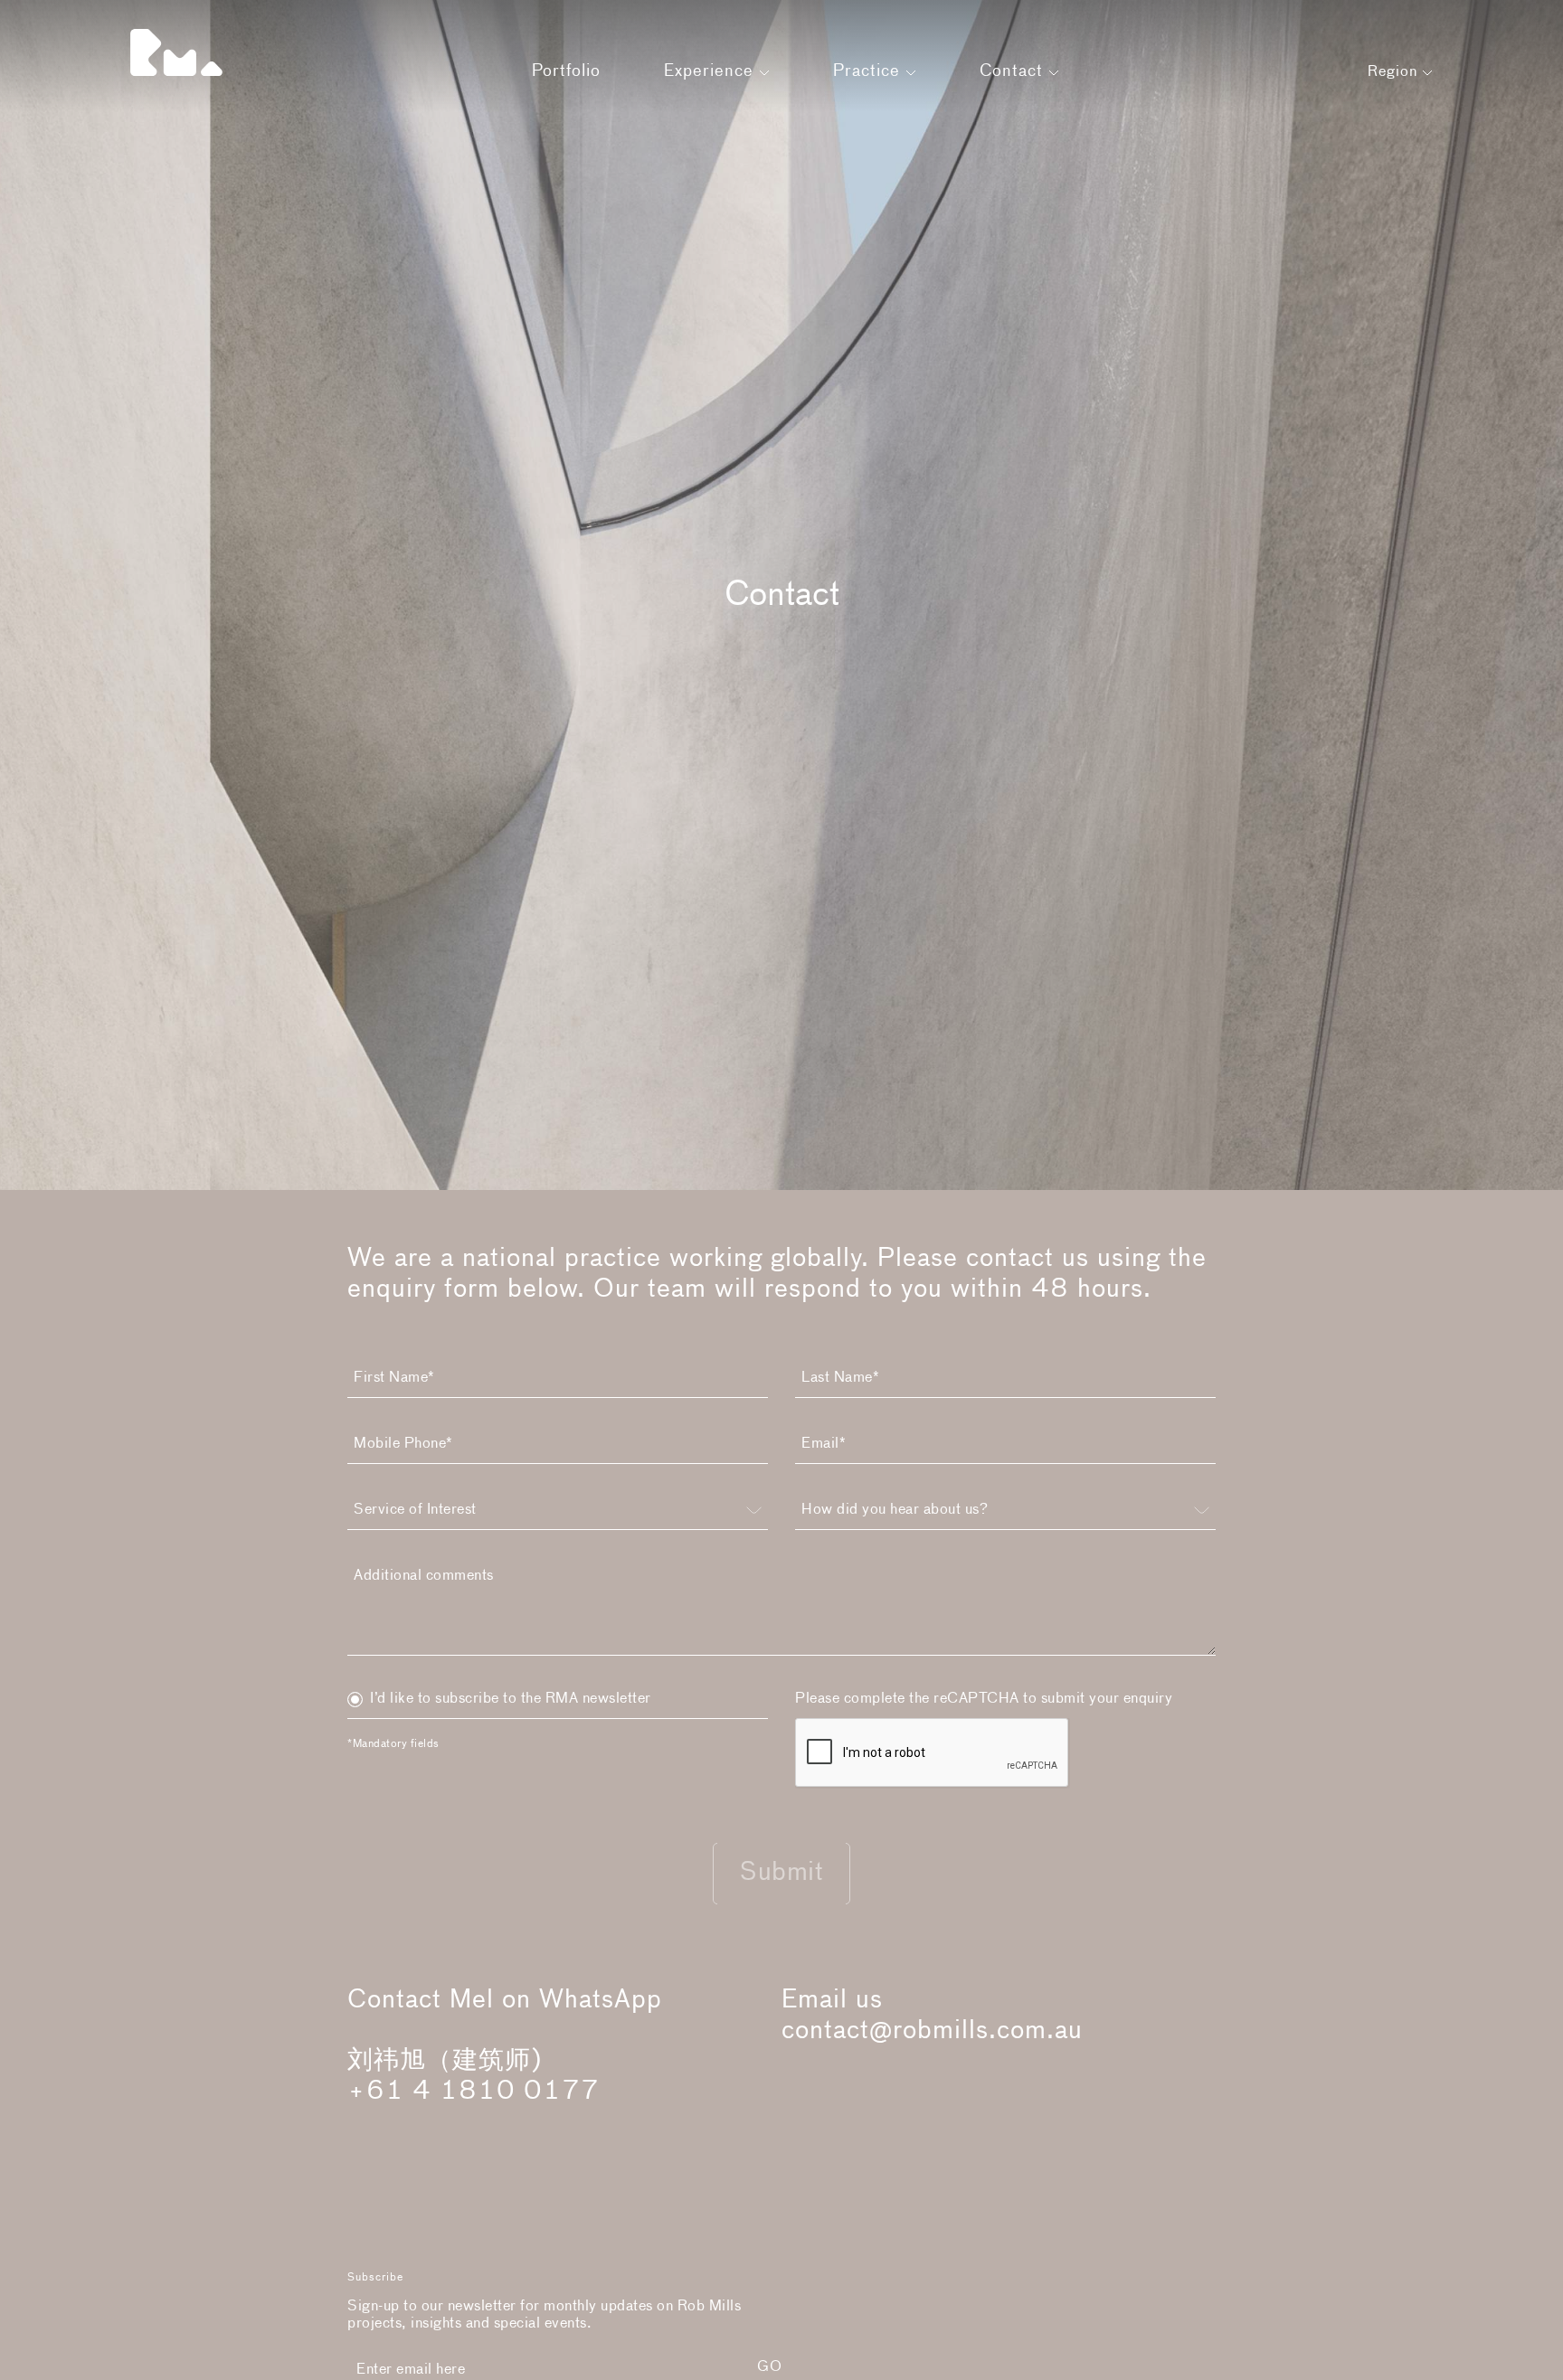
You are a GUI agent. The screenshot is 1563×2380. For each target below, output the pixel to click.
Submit (781, 1873)
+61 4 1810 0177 (474, 2092)
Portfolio (566, 71)
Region (1395, 72)
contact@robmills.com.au (932, 2031)
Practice (869, 71)
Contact (1014, 71)
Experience (711, 71)
